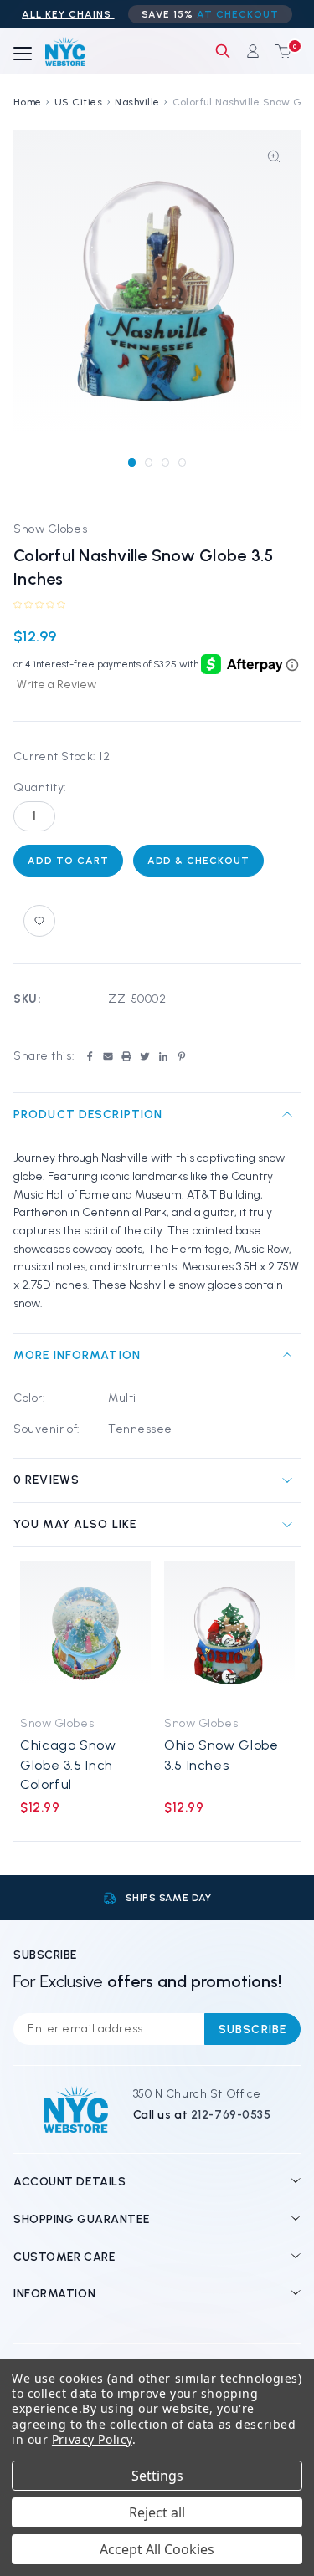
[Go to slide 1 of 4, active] (132, 462)
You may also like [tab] (75, 1524)
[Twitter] (145, 1056)
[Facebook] (90, 1056)
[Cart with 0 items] (280, 51)
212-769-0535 (231, 2115)
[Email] (108, 1056)
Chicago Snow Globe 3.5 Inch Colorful (68, 1765)
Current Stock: (62, 756)
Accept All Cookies (157, 2549)
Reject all (157, 2512)
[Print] (126, 1056)
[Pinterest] (182, 1056)
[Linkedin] (163, 1056)
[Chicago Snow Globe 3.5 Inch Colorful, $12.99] (85, 1633)
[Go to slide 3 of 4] (165, 462)
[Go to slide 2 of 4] (149, 462)
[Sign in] (253, 51)
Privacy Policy (92, 2439)
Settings (157, 2476)
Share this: (44, 1056)
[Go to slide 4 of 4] (182, 462)
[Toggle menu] (23, 54)
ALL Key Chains (68, 14)
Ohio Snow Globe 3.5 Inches (221, 1755)
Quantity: (40, 787)
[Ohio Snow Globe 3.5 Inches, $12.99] (229, 1633)
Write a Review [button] (57, 685)
